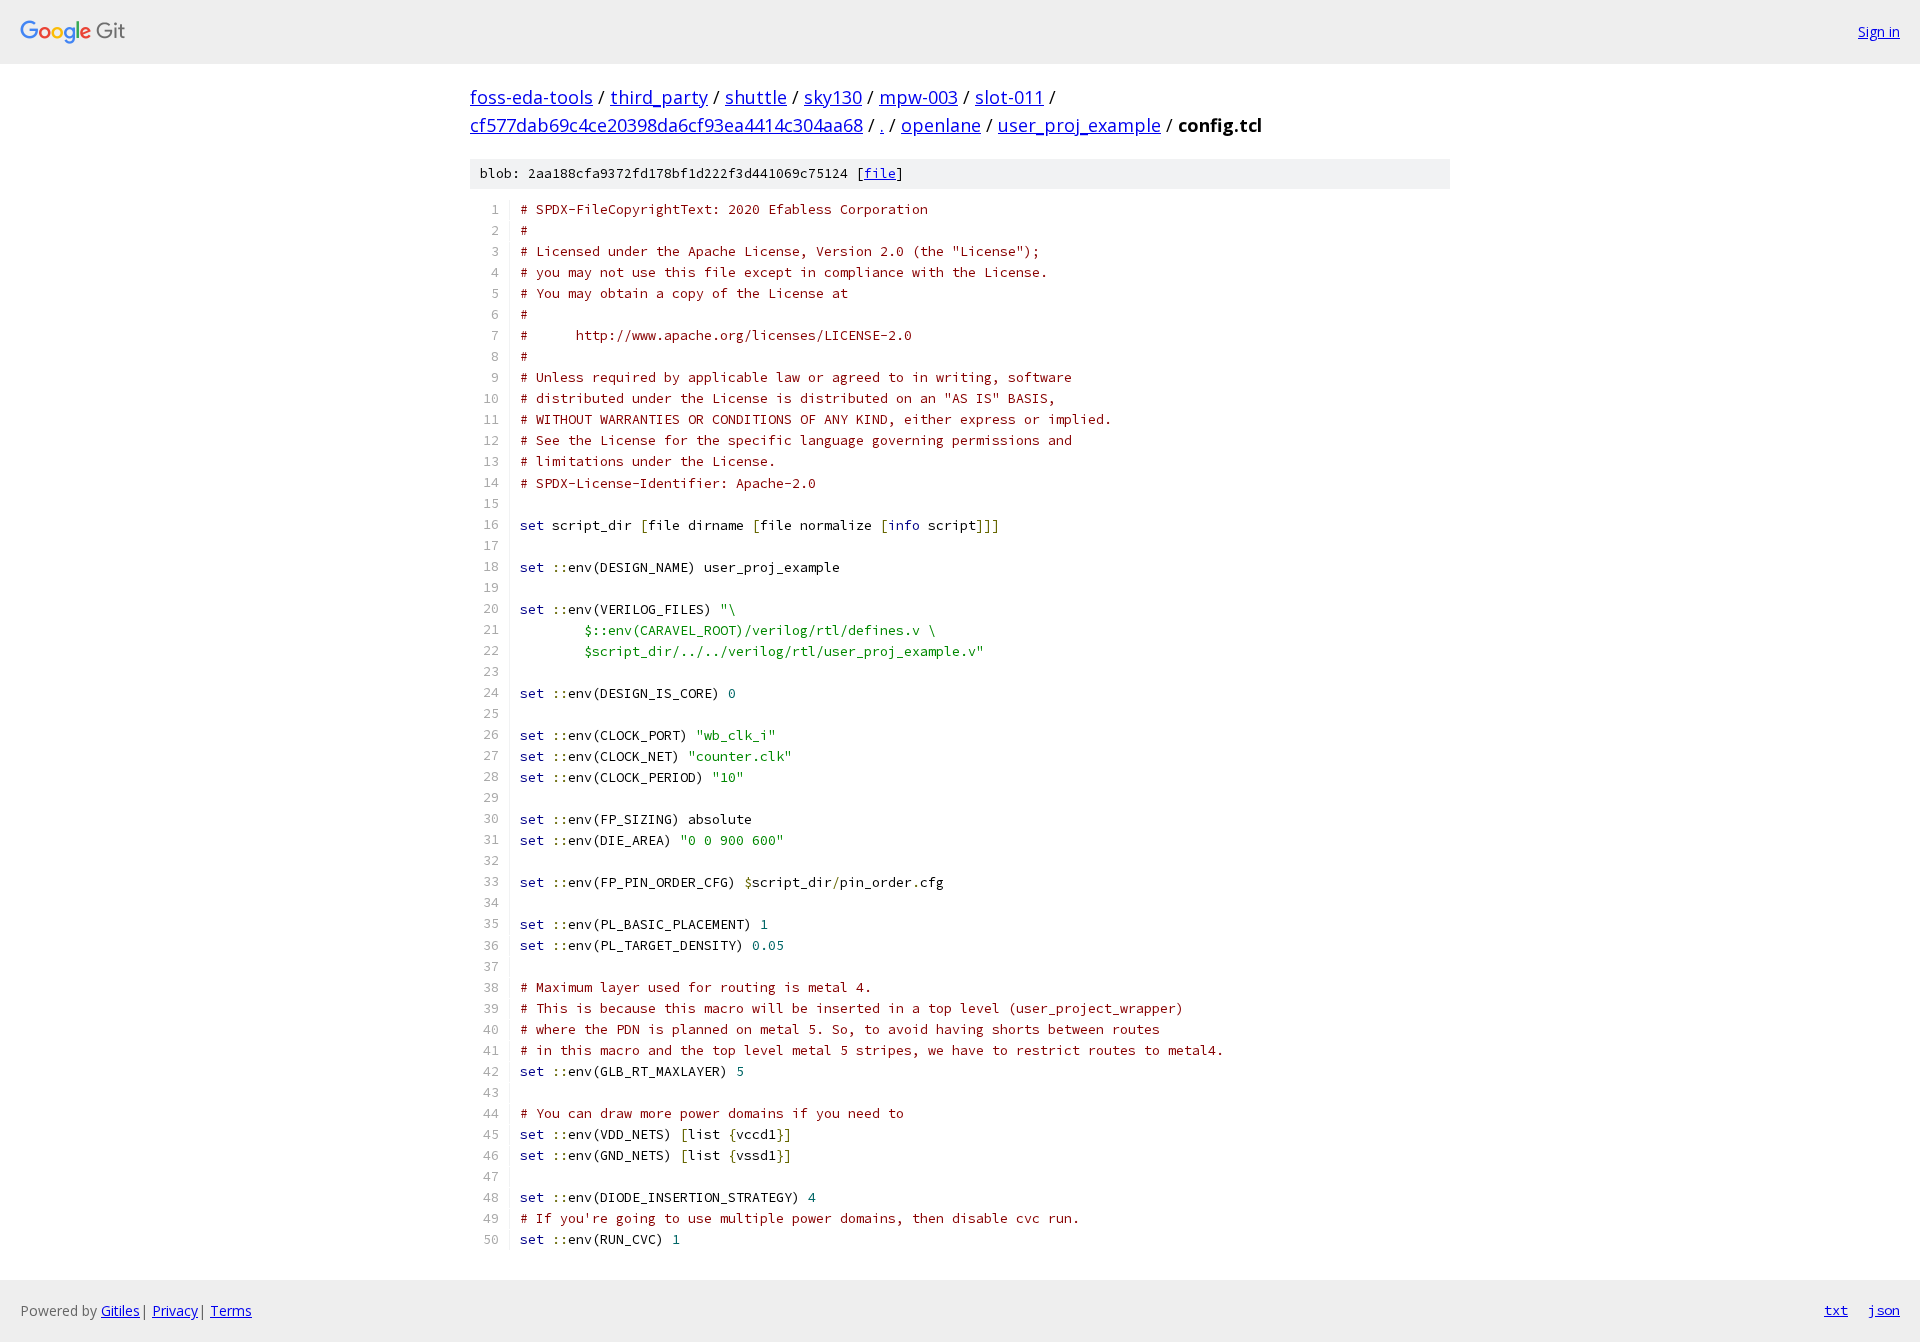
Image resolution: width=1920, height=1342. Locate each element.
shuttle (756, 97)
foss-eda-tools (531, 97)
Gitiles (120, 1310)
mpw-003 (918, 97)
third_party (659, 97)
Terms (231, 1310)
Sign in (1879, 31)
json (1884, 1310)
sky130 (833, 97)
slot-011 (1009, 97)
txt (1836, 1310)
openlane (941, 125)
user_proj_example (1079, 125)
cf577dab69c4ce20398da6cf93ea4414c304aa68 (666, 125)
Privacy (175, 1310)
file (880, 173)
